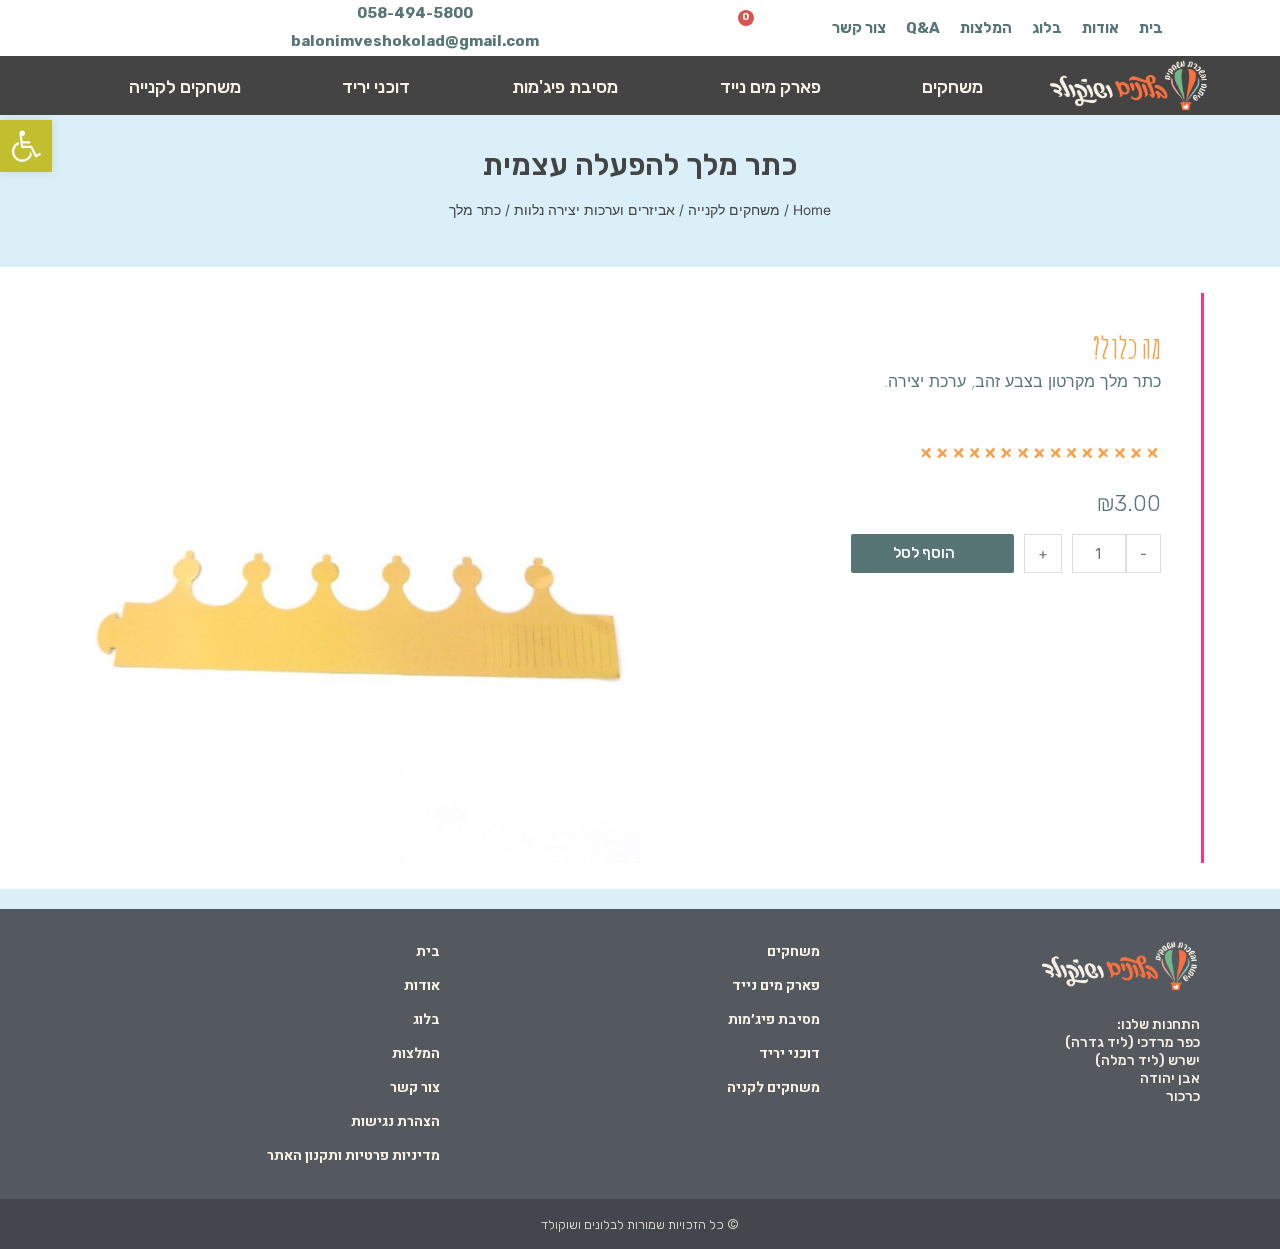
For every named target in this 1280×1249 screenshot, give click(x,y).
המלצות (986, 28)
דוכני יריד (376, 87)
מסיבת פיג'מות (565, 87)
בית (1151, 28)
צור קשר (859, 28)
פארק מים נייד (770, 87)
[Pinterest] (89, 28)
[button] (26, 146)
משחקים (952, 87)
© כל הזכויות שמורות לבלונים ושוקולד (640, 1224)
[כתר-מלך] (355, 578)
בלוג (1047, 28)
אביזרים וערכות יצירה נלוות (594, 210)
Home (812, 210)
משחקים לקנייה (185, 87)
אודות (1100, 28)
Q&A (923, 28)
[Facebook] (167, 28)
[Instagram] (128, 28)
